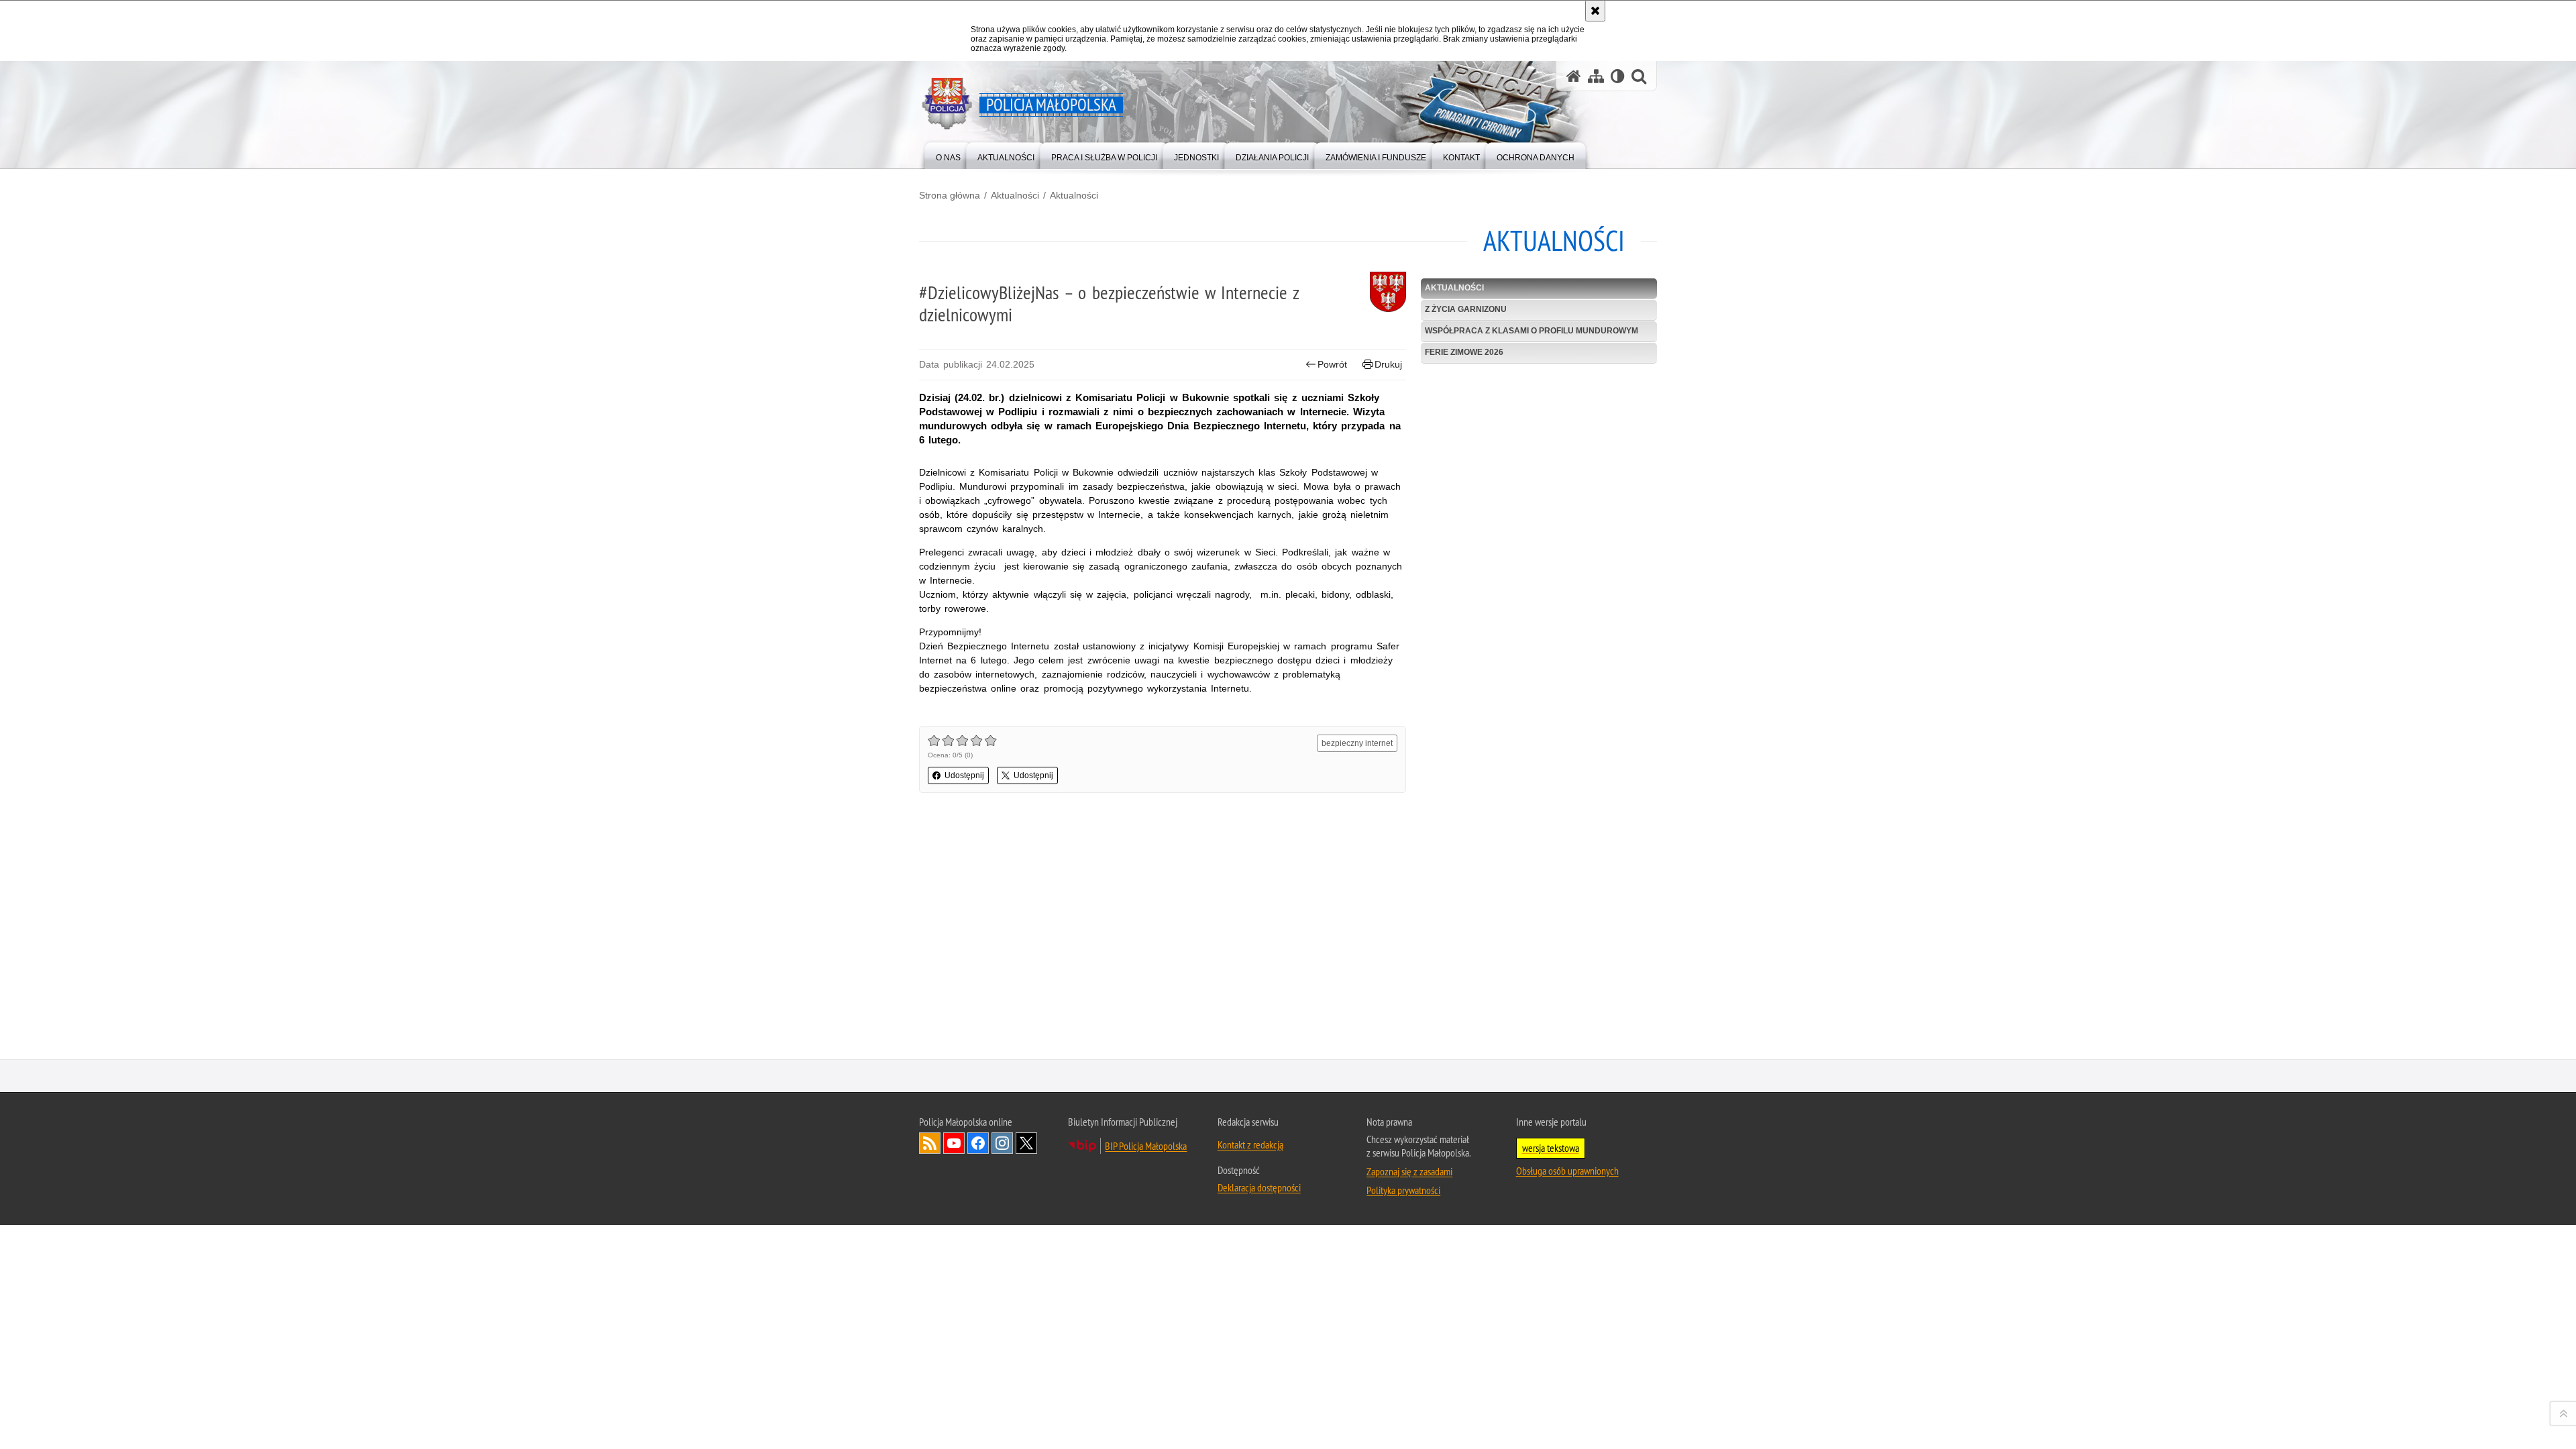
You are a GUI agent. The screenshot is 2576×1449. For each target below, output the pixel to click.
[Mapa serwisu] (1596, 76)
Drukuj (1388, 364)
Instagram (1002, 1143)
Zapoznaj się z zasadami (1409, 1171)
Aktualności (1015, 195)
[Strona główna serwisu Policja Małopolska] (1574, 76)
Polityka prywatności (1403, 1190)
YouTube (954, 1143)
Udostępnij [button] (964, 775)
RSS (930, 1143)
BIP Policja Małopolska (1146, 1146)
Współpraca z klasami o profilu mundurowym (1532, 331)
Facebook (978, 1143)
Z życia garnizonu (1466, 309)
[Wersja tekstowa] (1618, 76)
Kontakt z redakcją (1250, 1144)
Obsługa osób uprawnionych (1567, 1171)
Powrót (1332, 364)
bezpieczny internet (1357, 743)
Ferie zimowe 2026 (1464, 352)
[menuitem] (948, 155)
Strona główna (950, 195)
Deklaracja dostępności (1259, 1187)
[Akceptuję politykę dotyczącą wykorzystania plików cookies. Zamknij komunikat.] (1595, 11)
